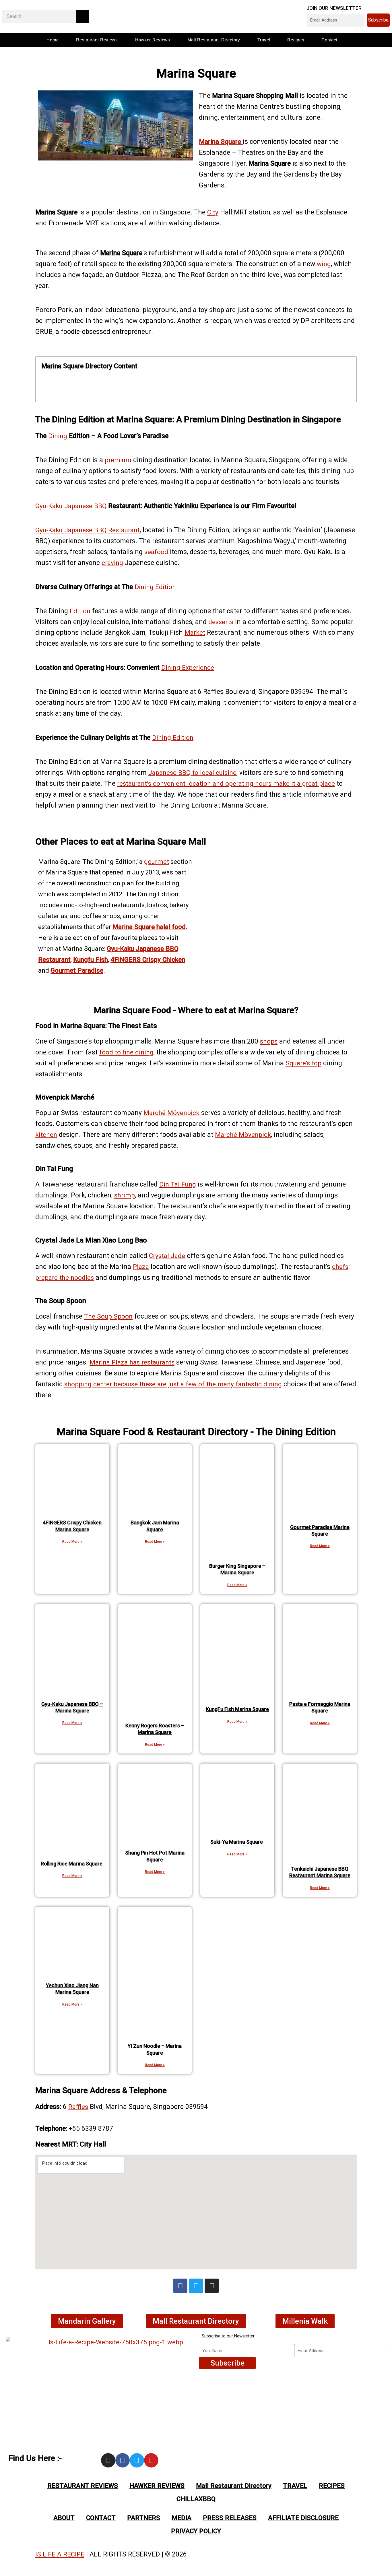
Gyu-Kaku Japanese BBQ (71, 506)
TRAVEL (295, 2486)
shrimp (125, 1195)
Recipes (296, 40)
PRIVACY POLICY (196, 2531)
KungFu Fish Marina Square (237, 1709)
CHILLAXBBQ (196, 2499)
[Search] (82, 16)
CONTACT (101, 2518)
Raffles (78, 2107)
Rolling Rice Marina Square (72, 1864)
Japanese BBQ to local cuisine (192, 773)
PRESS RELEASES (230, 2518)
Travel (264, 40)
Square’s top (303, 1063)
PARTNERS (144, 2518)
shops (269, 1041)
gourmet (157, 862)
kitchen (46, 1135)
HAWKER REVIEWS (157, 2486)
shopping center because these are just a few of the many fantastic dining (173, 1384)
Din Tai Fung (178, 1184)
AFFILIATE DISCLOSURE (303, 2518)
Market (195, 632)
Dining (58, 436)
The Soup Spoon (108, 1316)
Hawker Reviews (153, 40)
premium (118, 460)
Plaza (141, 1267)
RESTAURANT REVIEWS (83, 2486)
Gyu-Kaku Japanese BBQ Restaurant (88, 530)
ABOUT (64, 2518)
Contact (329, 40)
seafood (156, 552)
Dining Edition (155, 587)
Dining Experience (188, 667)
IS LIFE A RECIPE (60, 2554)
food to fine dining (126, 1052)
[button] (348, 366)
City (213, 212)
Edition (80, 611)
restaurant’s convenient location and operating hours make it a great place (226, 783)
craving (112, 563)
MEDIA (182, 2518)
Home (53, 40)
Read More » (72, 1542)
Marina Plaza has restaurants (132, 1362)
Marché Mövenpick (171, 1113)
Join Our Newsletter (334, 8)
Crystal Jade (167, 1256)
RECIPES (332, 2486)
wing (324, 264)
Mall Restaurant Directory (214, 40)
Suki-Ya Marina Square (237, 1842)
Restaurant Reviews (97, 40)
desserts (221, 622)
